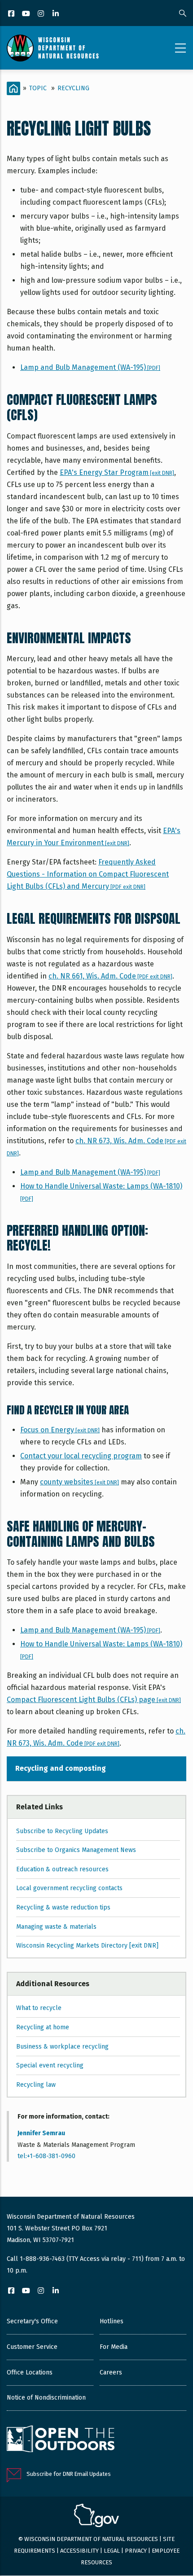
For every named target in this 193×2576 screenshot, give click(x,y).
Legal (112, 2551)
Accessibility (79, 2551)
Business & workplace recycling (62, 2047)
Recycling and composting (61, 1768)
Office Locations (30, 2372)
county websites (79, 1482)
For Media (114, 2347)
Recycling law (36, 2085)
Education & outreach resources (62, 1869)
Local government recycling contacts (69, 1888)
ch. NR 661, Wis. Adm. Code (110, 976)
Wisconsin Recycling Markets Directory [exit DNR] (87, 1946)
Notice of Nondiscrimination (46, 2398)
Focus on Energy (60, 1430)
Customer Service (32, 2347)
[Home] (53, 48)
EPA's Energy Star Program (117, 472)
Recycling (73, 88)
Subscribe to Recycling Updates (62, 1831)
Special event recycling (50, 2065)
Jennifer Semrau (41, 2133)
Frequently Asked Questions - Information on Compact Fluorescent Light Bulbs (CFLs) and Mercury (88, 874)
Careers (111, 2372)
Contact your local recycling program (81, 1456)
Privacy (136, 2551)
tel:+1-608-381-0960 (46, 2156)
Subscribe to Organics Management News (76, 1850)
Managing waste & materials (56, 1927)
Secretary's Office (32, 2321)
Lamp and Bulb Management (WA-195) (90, 367)
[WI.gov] (96, 2517)
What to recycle (39, 2008)
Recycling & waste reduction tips (63, 1907)
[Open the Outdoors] (61, 2440)
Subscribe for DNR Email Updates (69, 2474)
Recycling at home (43, 2027)
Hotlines (112, 2321)
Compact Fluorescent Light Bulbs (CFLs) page (94, 1700)
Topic (38, 88)
